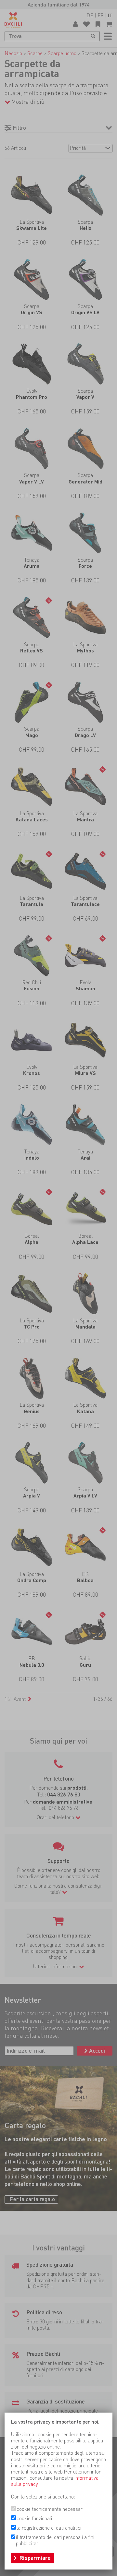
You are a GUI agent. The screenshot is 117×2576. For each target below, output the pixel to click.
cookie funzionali (34, 2518)
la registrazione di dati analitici (49, 2528)
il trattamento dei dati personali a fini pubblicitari (55, 2540)
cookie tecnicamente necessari (50, 2509)
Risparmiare (35, 2558)
